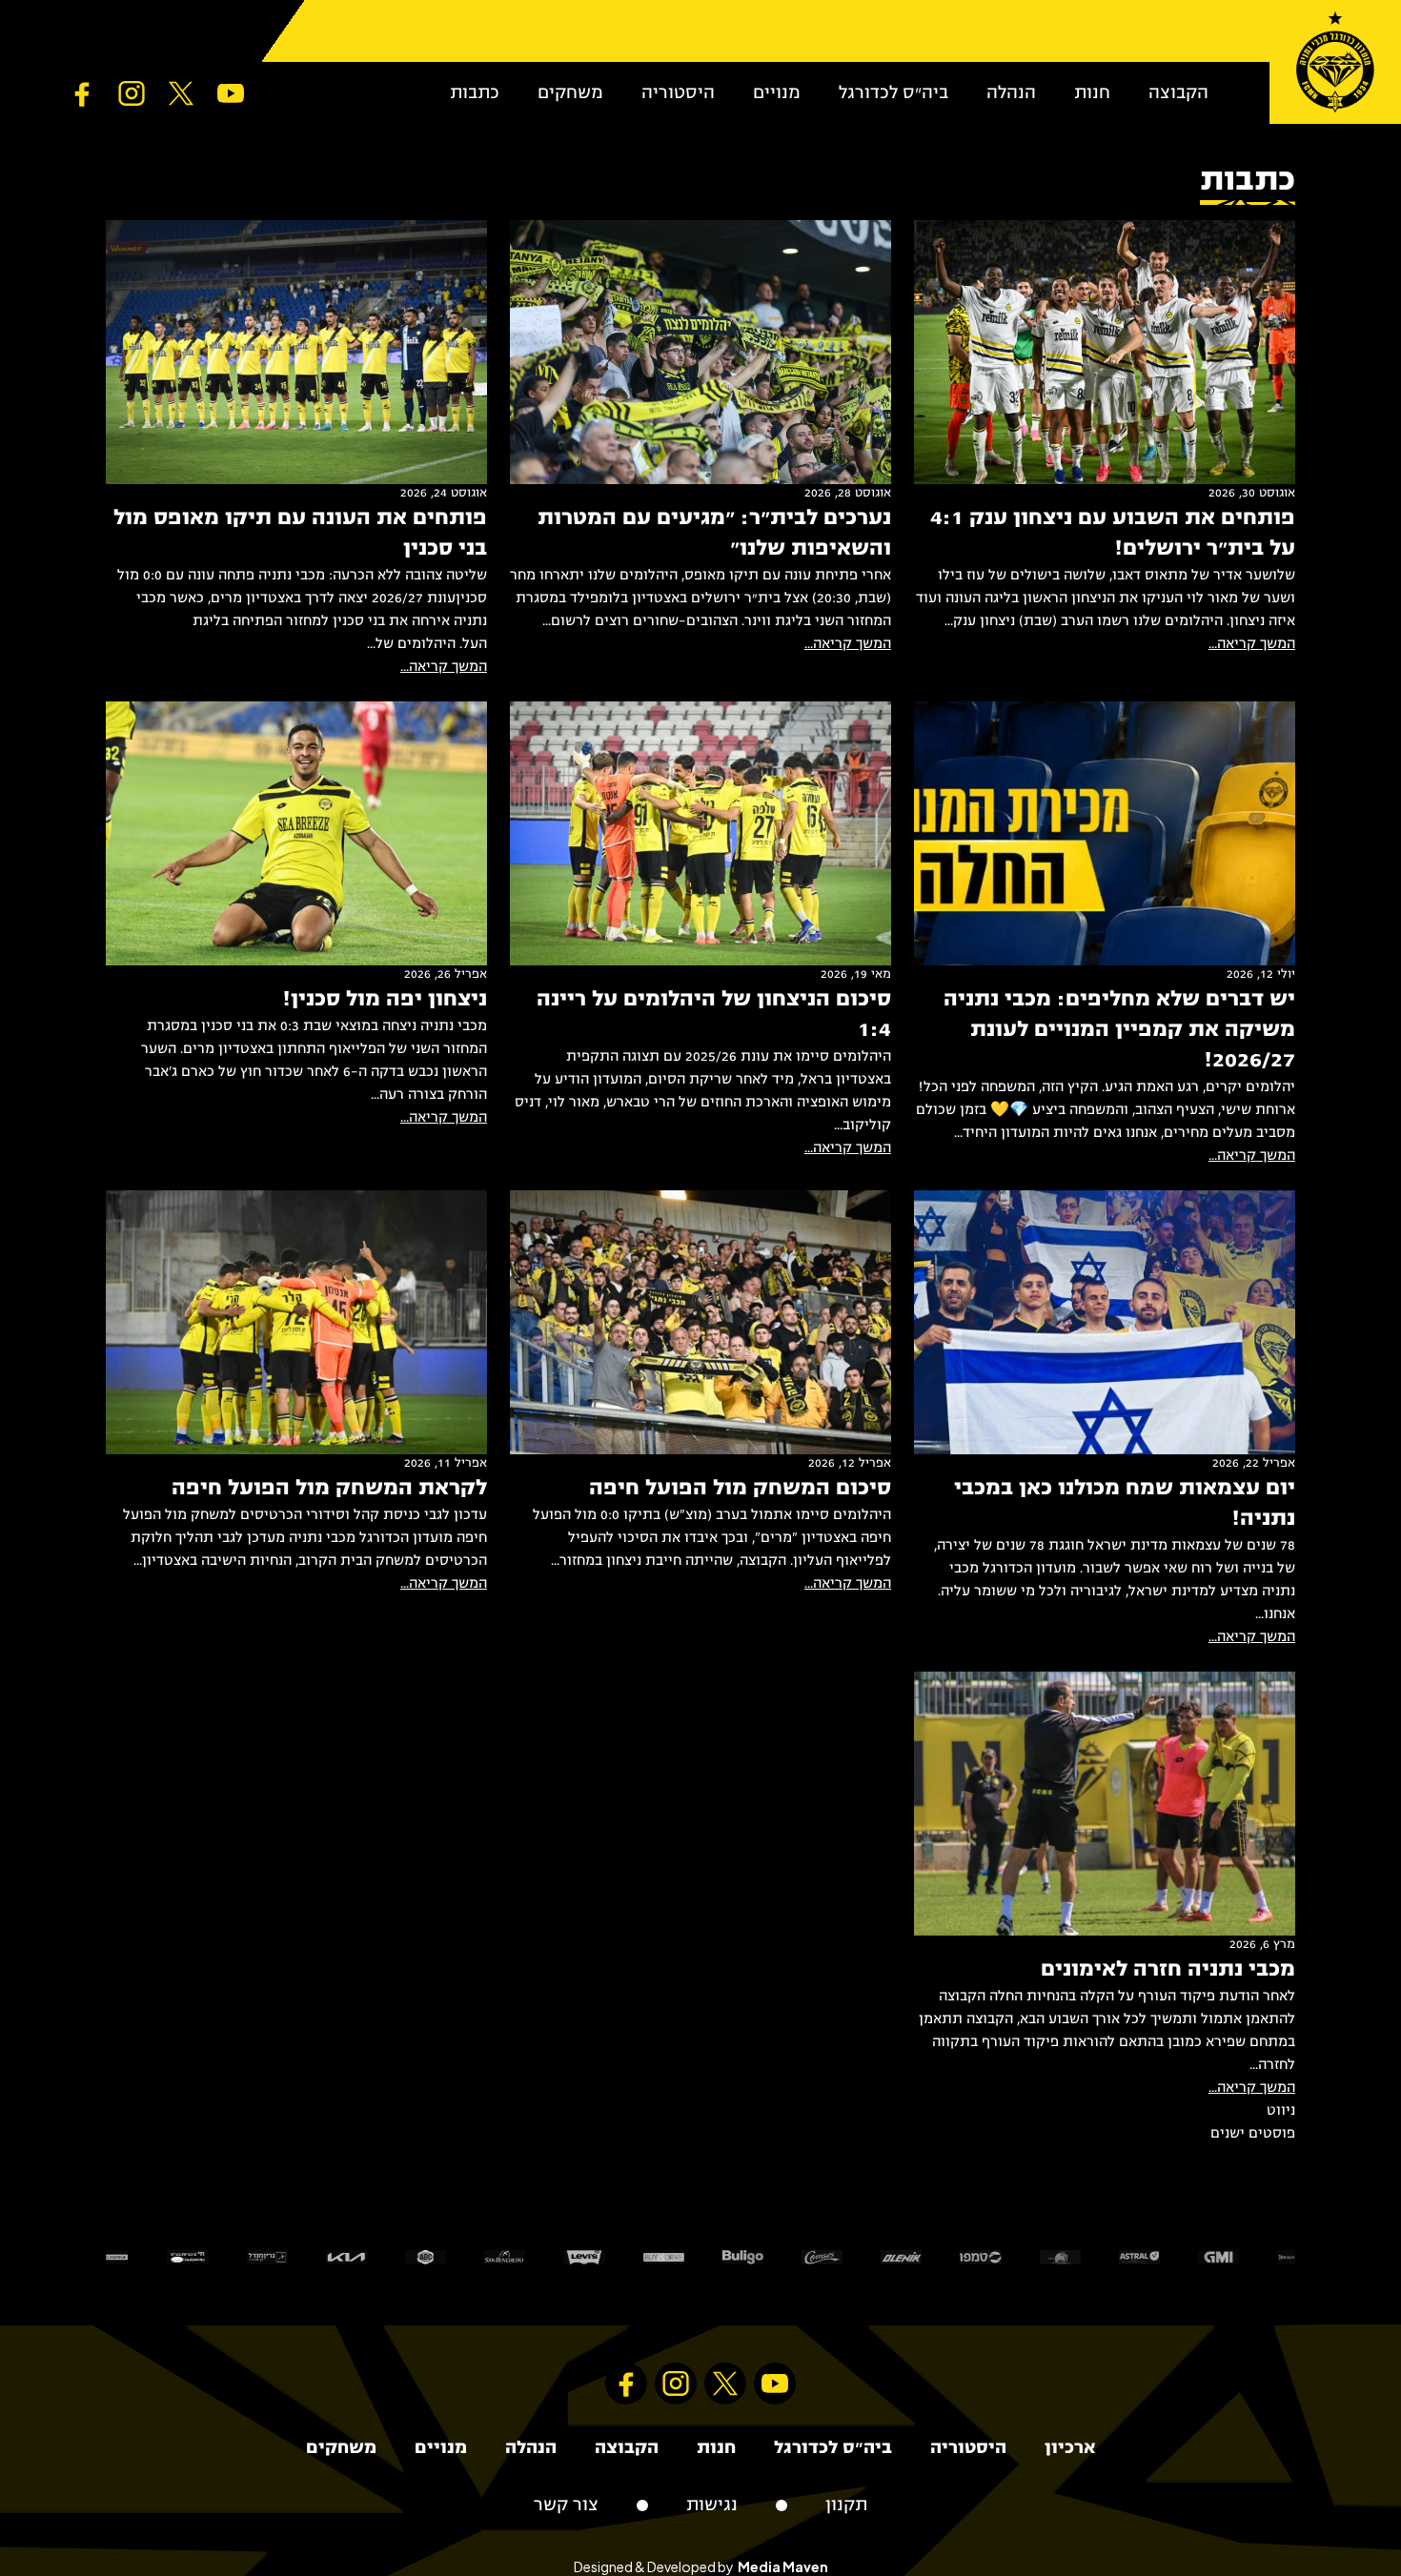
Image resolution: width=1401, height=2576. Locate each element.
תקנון (846, 2505)
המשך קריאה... (1252, 644)
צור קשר (566, 2505)
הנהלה (1011, 93)
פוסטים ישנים (1253, 2134)
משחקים (570, 93)
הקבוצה (1178, 93)
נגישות (712, 2505)
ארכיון (1070, 2448)
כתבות (475, 93)
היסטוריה (678, 93)
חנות (1092, 93)
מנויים (777, 93)
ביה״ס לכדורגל (893, 93)
